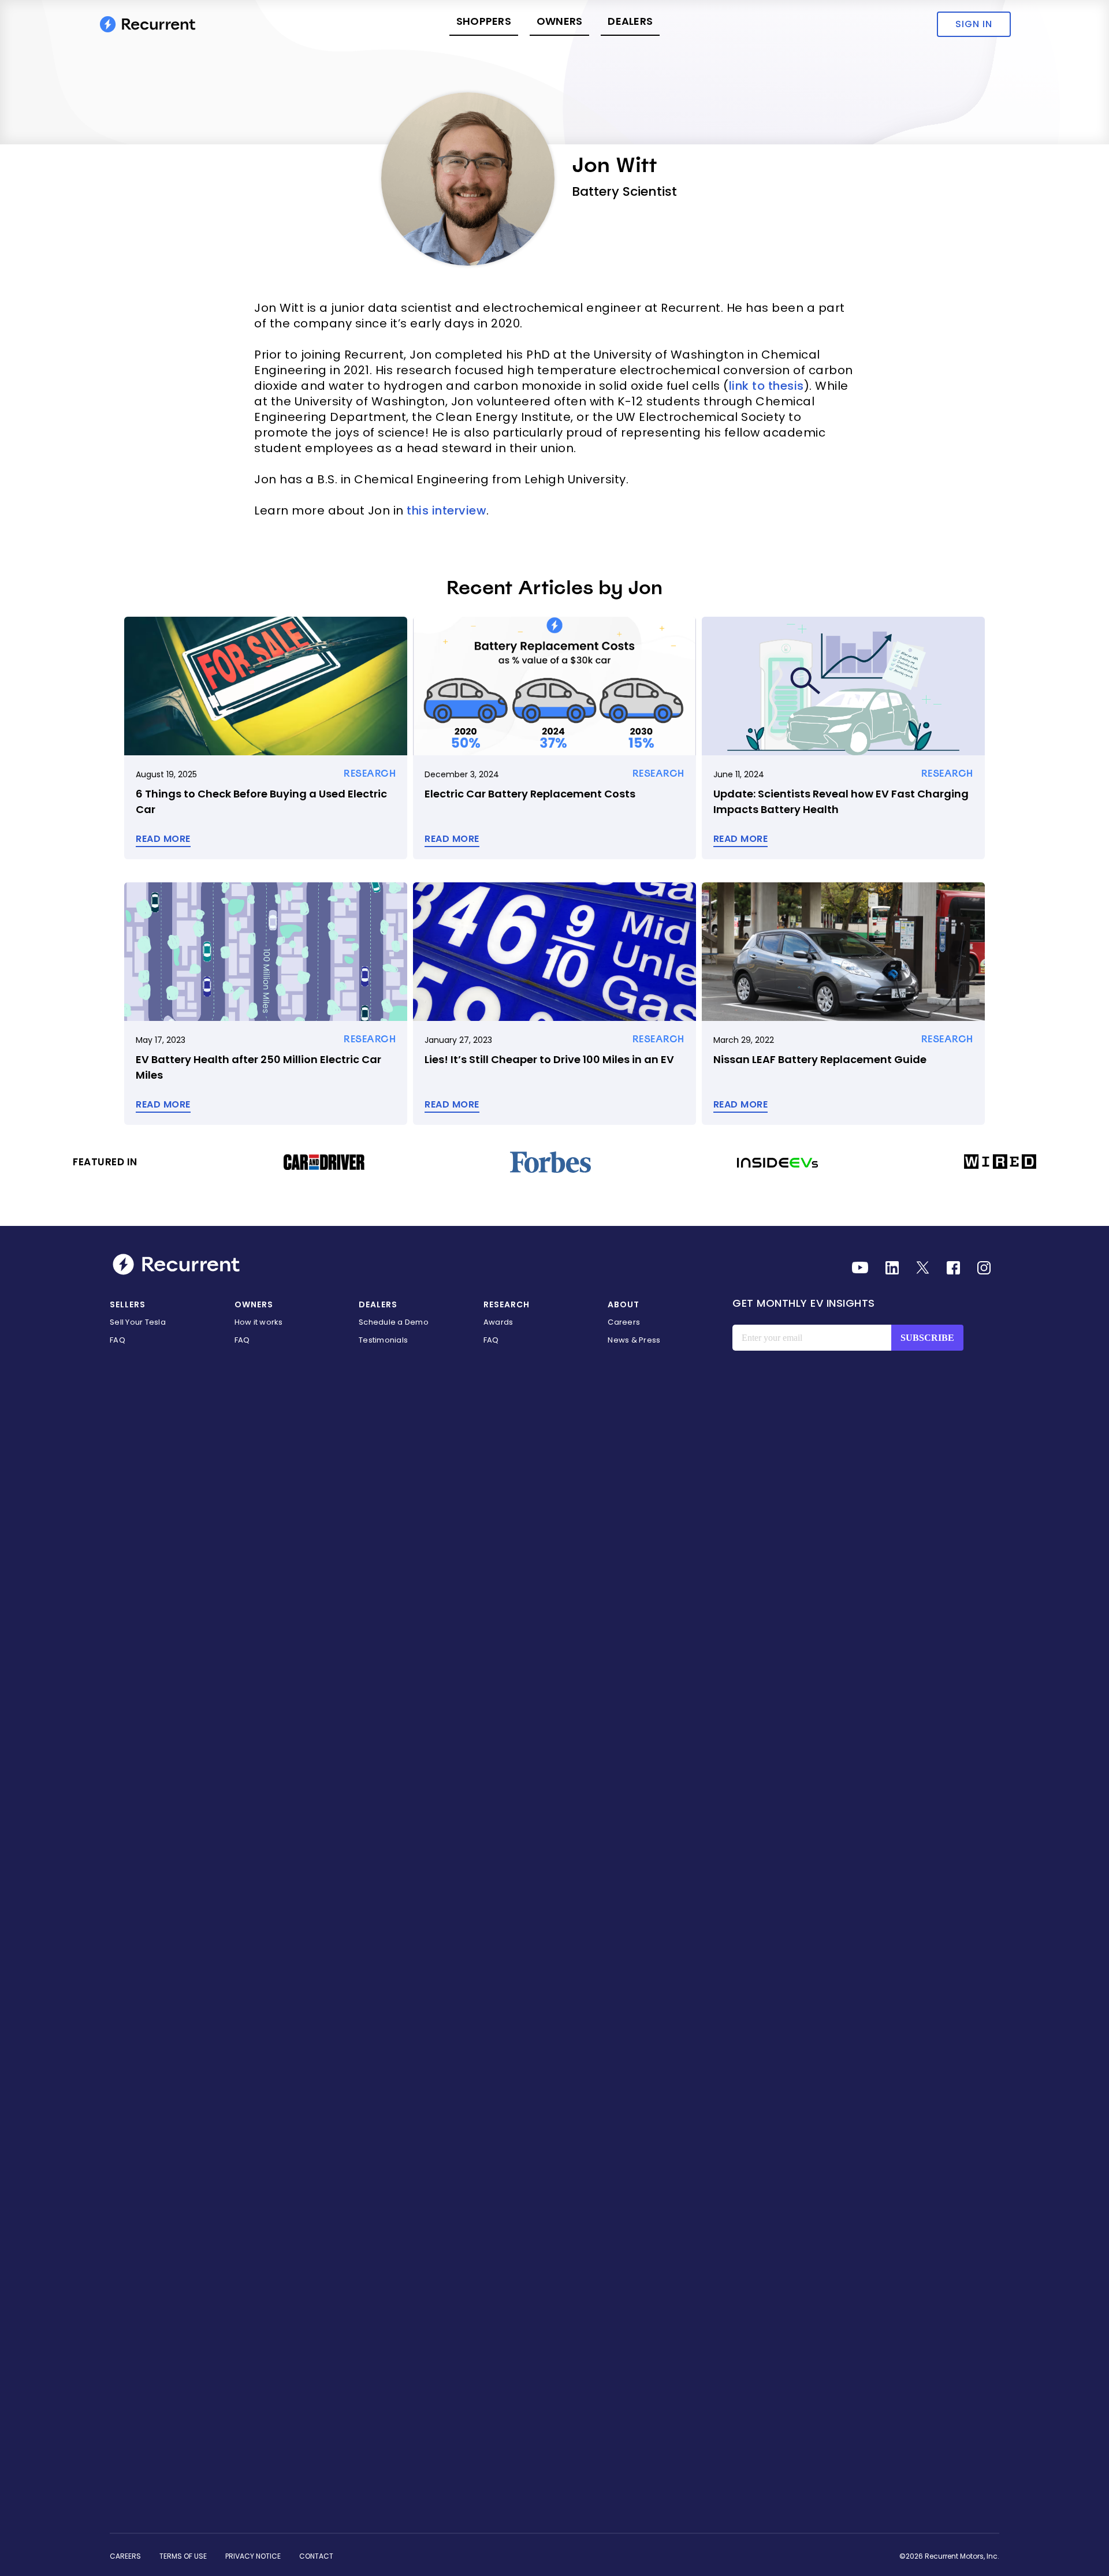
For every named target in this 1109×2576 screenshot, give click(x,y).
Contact (316, 2556)
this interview (446, 510)
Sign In (974, 24)
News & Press (634, 1340)
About (624, 1304)
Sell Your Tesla (138, 1322)
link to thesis (766, 386)
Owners (560, 21)
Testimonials (383, 1340)
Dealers (630, 21)
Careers (624, 1322)
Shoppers (484, 21)
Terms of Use (183, 2556)
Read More (163, 839)
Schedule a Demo (394, 1322)
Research (507, 1304)
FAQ (118, 1340)
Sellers (128, 1304)
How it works (259, 1322)
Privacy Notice (253, 2556)
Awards (498, 1322)
